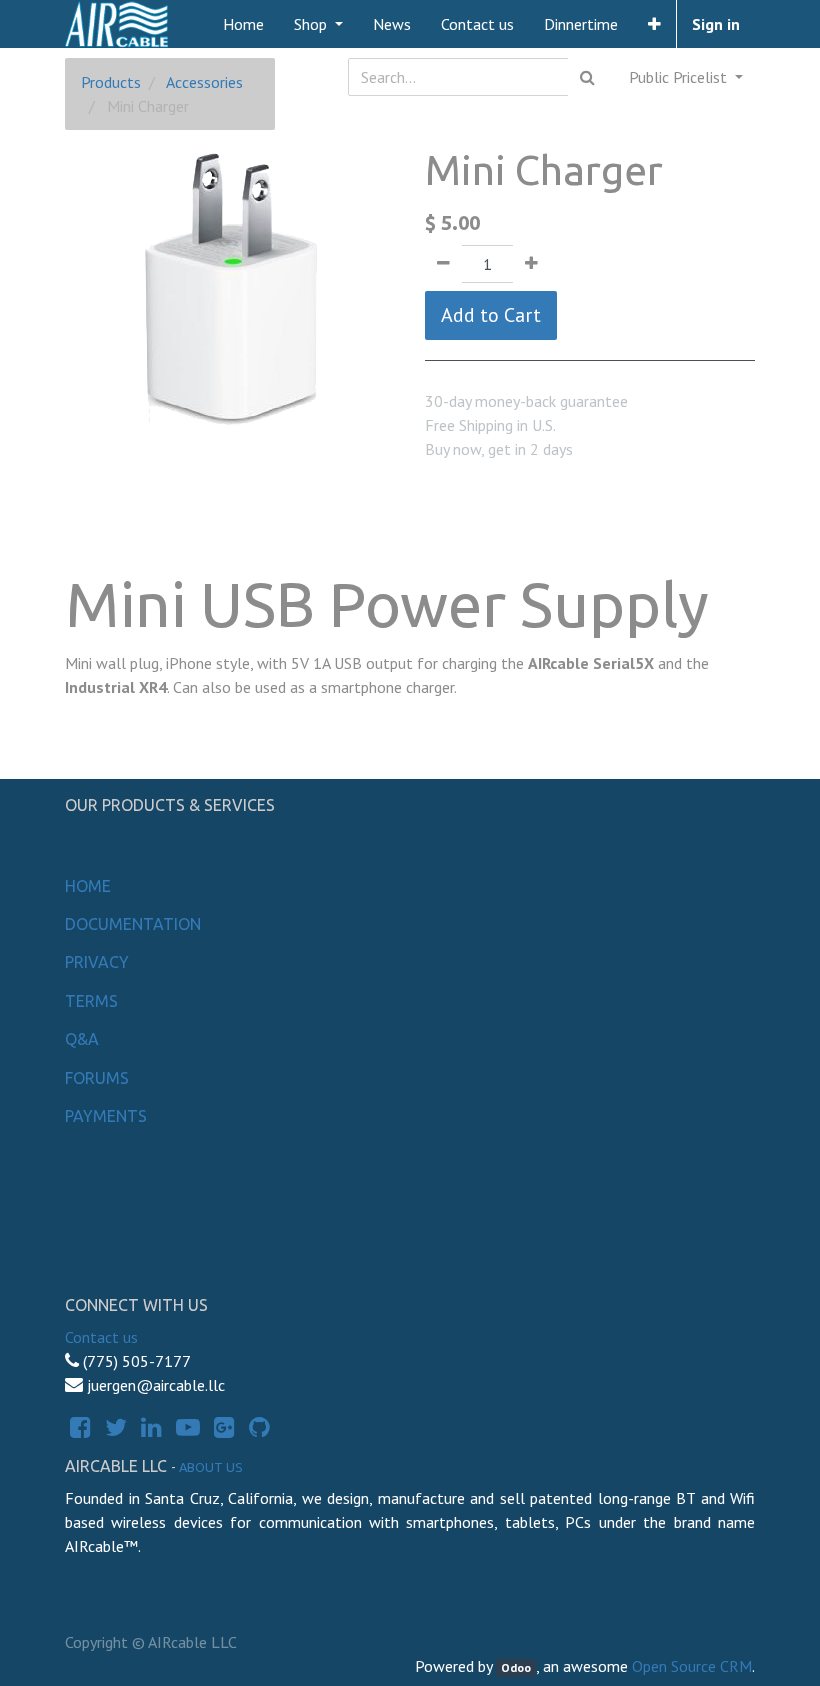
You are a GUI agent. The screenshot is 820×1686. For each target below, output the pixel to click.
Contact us (101, 1337)
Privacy (97, 962)
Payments (106, 1116)
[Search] (587, 77)
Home (88, 886)
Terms (91, 1001)
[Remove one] (443, 264)
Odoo (516, 1667)
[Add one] (531, 264)
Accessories (204, 82)
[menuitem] (243, 24)
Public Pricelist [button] (680, 77)
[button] (654, 24)
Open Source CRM (692, 1666)
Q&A (82, 1039)
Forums (97, 1078)
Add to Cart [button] (491, 315)
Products (111, 82)
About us (211, 1467)
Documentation (133, 924)
